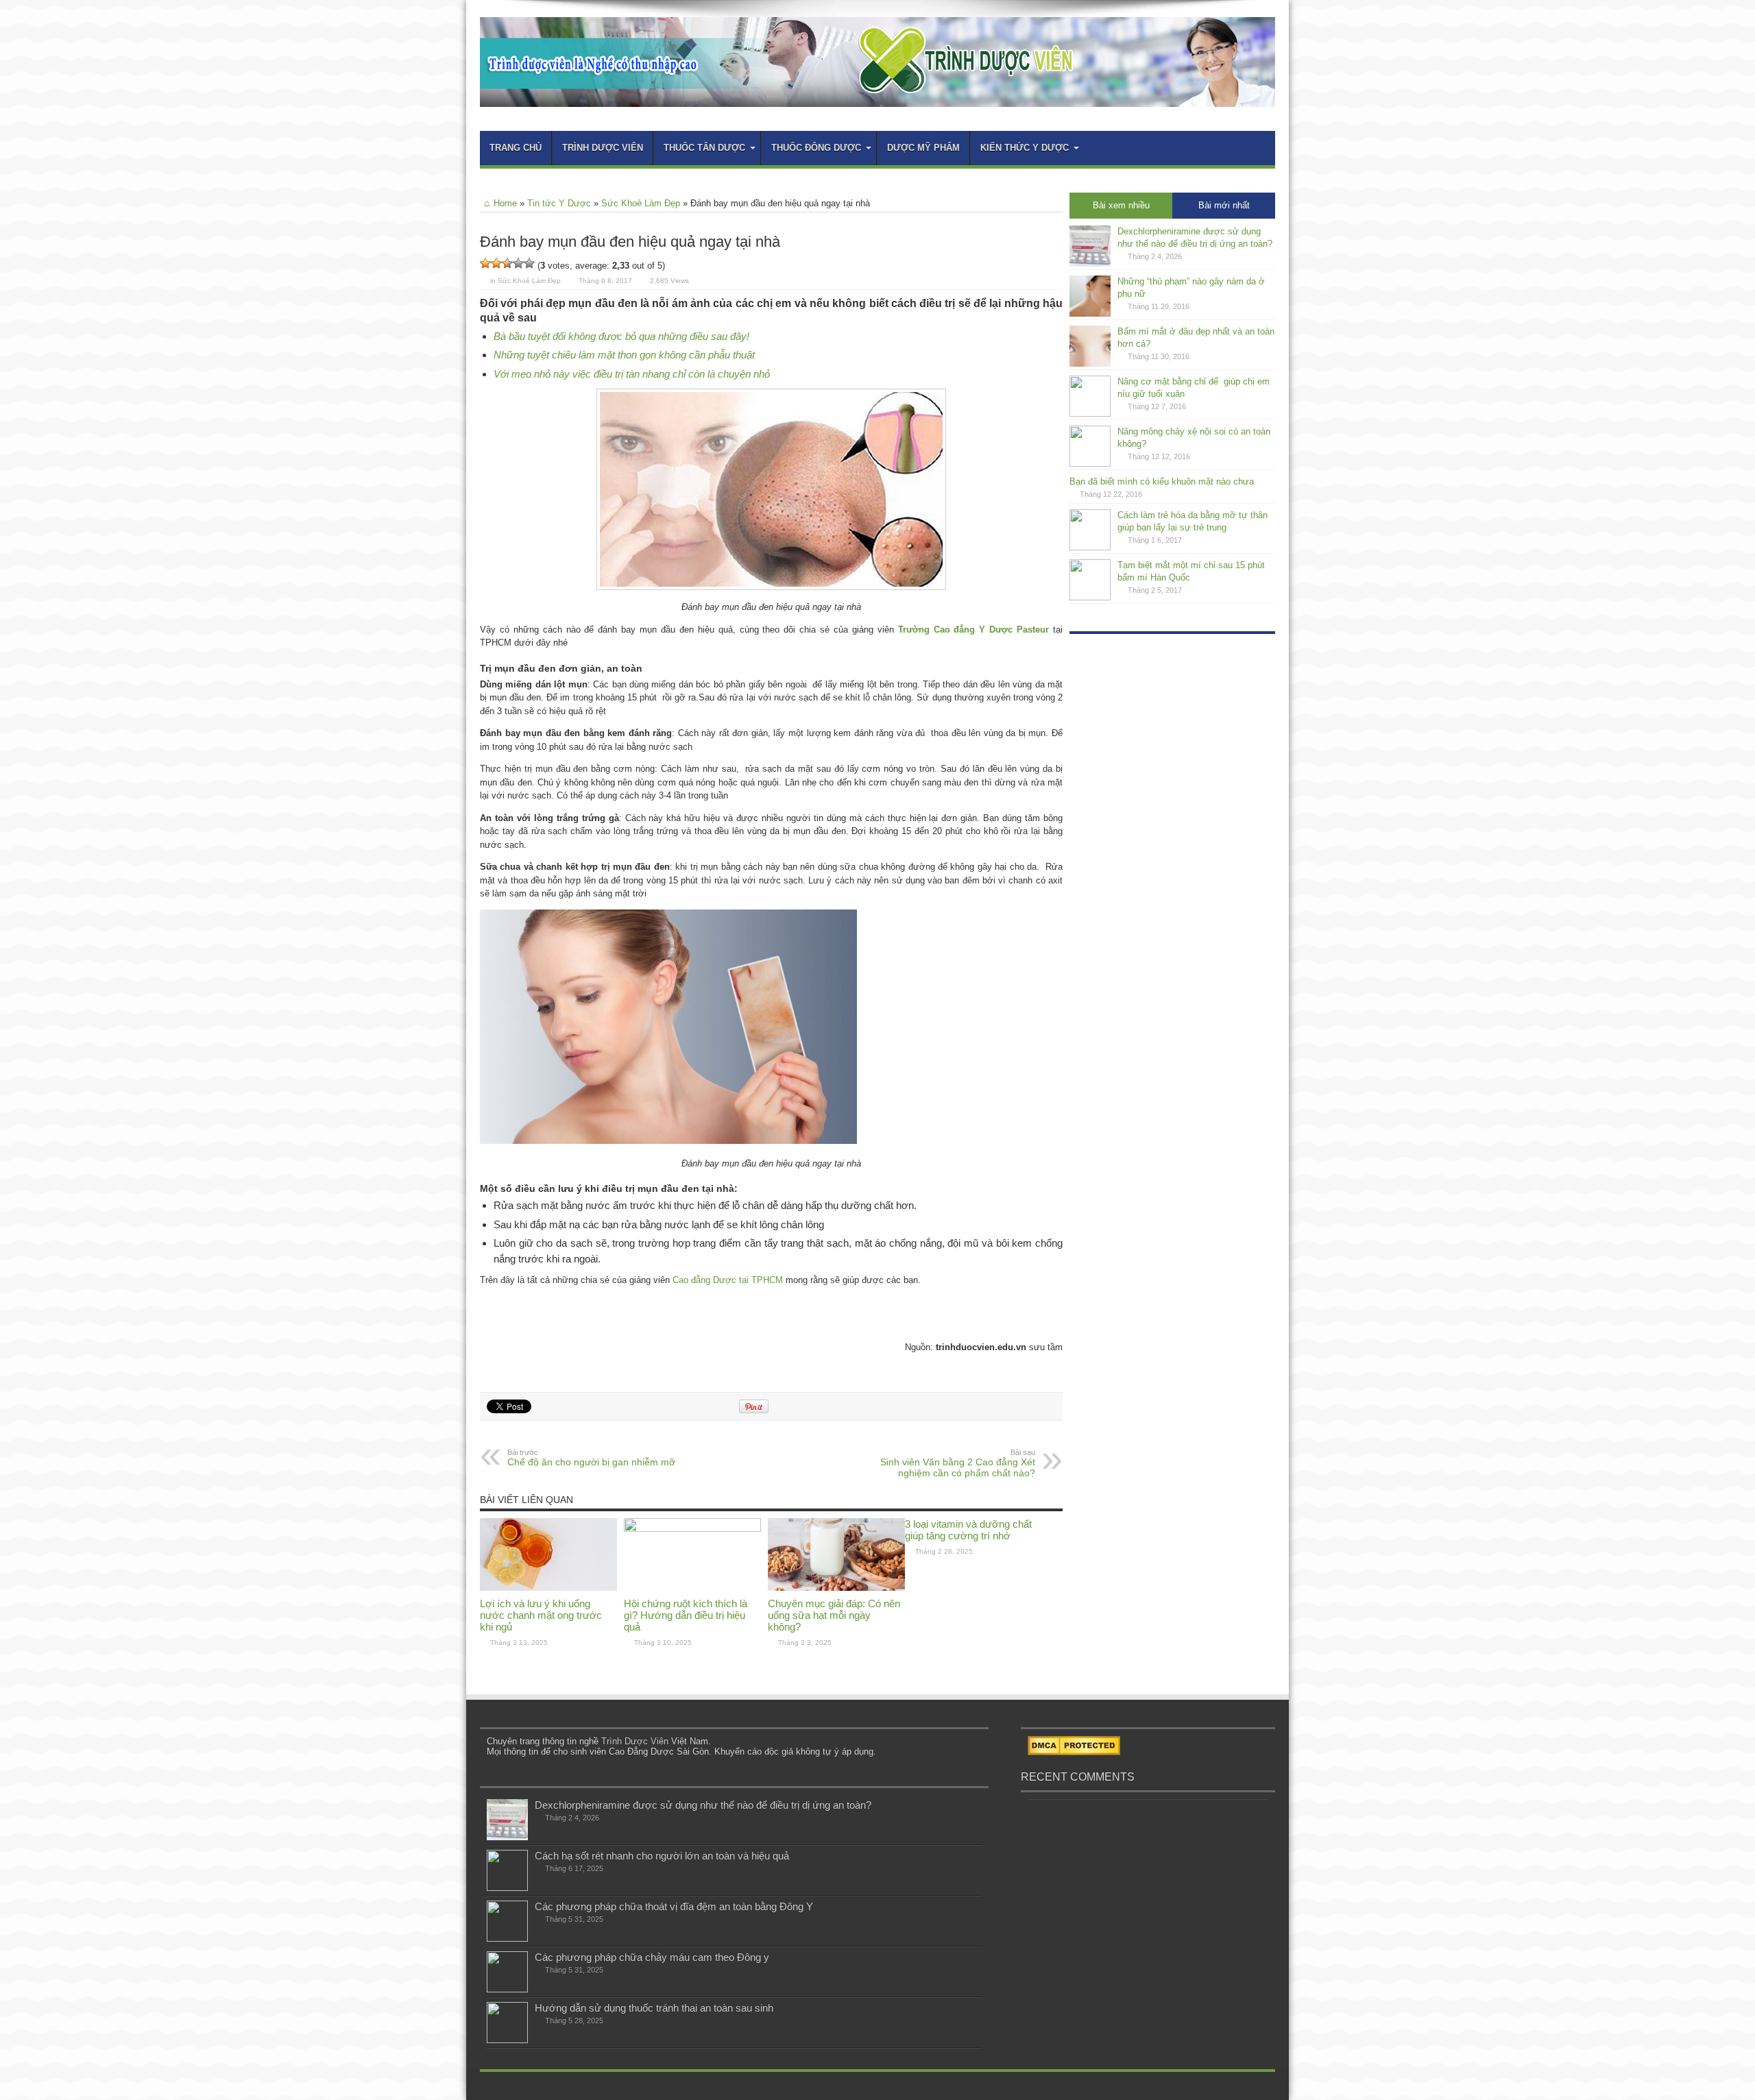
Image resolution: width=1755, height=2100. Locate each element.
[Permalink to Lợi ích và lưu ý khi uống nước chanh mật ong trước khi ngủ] (548, 1588)
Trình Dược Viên (635, 1741)
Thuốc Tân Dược (704, 148)
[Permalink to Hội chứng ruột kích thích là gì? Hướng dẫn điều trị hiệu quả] (692, 1529)
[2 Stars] (496, 263)
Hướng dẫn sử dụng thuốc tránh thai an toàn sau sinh (654, 2008)
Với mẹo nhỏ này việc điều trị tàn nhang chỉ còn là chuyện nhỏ (632, 374)
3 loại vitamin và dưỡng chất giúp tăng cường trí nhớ (968, 1530)
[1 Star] (485, 263)
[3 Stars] (507, 263)
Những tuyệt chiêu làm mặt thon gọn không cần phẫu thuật (624, 355)
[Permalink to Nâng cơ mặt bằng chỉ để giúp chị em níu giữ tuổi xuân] (1090, 414)
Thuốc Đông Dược (816, 148)
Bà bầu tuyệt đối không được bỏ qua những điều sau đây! (621, 336)
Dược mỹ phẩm (923, 148)
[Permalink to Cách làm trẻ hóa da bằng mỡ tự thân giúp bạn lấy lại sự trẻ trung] (1090, 547)
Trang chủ (516, 148)
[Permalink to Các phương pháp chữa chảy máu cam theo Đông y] (507, 1989)
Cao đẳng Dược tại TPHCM (728, 1280)
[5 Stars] (529, 263)
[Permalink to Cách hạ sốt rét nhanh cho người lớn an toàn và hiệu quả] (507, 1888)
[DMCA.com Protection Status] (1074, 1752)
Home (505, 203)
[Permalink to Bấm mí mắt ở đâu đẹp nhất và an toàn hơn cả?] (1090, 364)
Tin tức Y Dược (559, 203)
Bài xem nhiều (1121, 205)
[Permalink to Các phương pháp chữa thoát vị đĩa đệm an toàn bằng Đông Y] (507, 1939)
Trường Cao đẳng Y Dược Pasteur (973, 630)
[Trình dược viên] (877, 97)
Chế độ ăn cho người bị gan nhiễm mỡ (591, 1458)
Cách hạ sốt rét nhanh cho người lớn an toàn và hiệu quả (662, 1856)
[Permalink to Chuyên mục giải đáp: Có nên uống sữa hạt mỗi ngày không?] (836, 1588)
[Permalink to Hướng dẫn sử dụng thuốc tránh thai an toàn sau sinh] (507, 2040)
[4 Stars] (518, 263)
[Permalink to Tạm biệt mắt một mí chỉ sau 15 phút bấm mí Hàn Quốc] (1090, 597)
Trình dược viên (603, 148)
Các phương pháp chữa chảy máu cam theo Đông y (652, 1957)
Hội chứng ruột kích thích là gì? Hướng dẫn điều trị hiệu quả (686, 1615)
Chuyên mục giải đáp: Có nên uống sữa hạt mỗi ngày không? (834, 1615)
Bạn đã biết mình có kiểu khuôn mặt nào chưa (1162, 481)
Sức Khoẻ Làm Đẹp (641, 203)
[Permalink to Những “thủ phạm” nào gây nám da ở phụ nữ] (1090, 314)
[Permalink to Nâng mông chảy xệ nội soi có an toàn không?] (1090, 464)
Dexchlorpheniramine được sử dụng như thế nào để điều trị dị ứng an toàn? (703, 1805)
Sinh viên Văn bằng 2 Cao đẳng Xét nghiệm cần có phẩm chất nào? (958, 1463)
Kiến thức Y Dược (1025, 148)
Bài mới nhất (1224, 205)
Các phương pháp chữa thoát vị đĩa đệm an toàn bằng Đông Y (674, 1906)
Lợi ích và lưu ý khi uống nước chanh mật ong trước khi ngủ (541, 1615)
